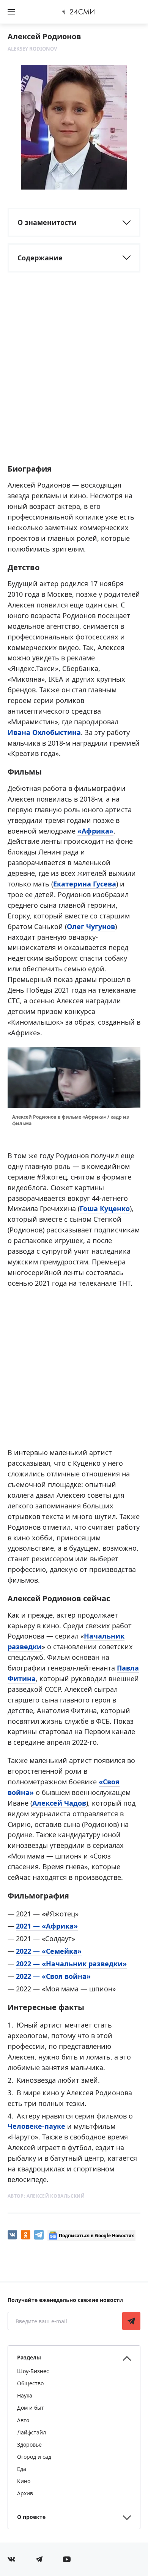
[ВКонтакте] (12, 2235)
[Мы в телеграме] (39, 2559)
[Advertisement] (74, 379)
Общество (30, 2383)
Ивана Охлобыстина (44, 732)
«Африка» (95, 831)
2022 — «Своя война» (53, 1976)
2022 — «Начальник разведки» (71, 1964)
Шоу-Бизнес (33, 2371)
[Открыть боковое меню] (11, 12)
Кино (24, 2481)
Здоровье (29, 2444)
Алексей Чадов (59, 1803)
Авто (23, 2420)
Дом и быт (31, 2408)
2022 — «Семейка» (49, 1951)
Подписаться (131, 2321)
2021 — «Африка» (47, 1926)
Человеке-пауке (36, 2126)
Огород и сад (34, 2457)
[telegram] (39, 2235)
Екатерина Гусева (85, 884)
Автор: (46, 2196)
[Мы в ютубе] (67, 2559)
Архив (25, 2493)
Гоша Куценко (105, 1208)
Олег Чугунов (91, 926)
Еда (22, 2469)
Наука (25, 2395)
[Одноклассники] (26, 2235)
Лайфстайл (31, 2432)
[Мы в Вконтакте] (11, 2559)
